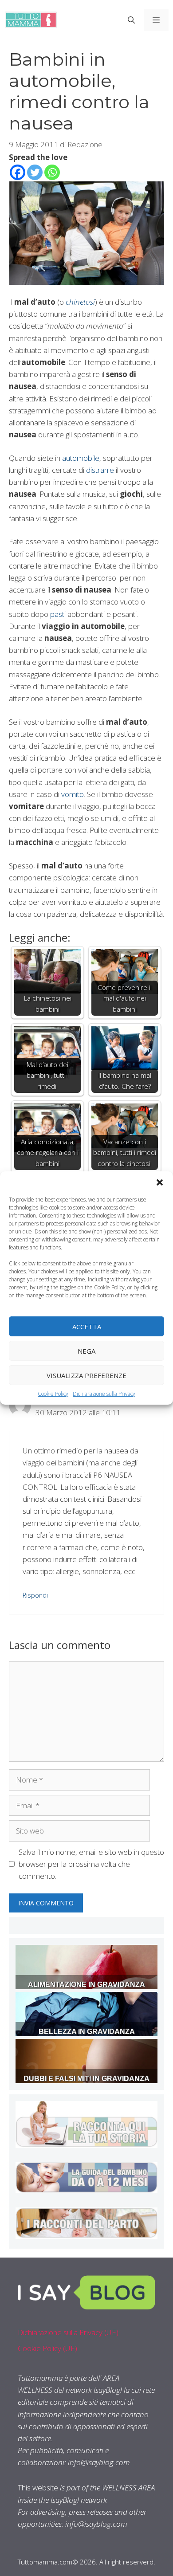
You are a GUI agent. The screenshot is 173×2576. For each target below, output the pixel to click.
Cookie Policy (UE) (47, 2348)
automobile (81, 458)
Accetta (87, 1326)
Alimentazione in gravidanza (86, 1985)
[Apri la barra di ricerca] (131, 20)
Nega (86, 1351)
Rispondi (35, 1595)
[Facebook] (18, 172)
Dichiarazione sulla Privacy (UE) (68, 2332)
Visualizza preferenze (86, 1375)
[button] (160, 1182)
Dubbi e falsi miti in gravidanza (86, 2079)
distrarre (100, 470)
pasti (58, 614)
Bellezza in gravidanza (87, 2032)
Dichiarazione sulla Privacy (104, 1394)
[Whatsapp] (52, 172)
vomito (73, 794)
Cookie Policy (53, 1394)
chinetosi (80, 302)
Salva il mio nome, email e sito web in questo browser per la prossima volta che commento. (91, 1864)
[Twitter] (35, 172)
